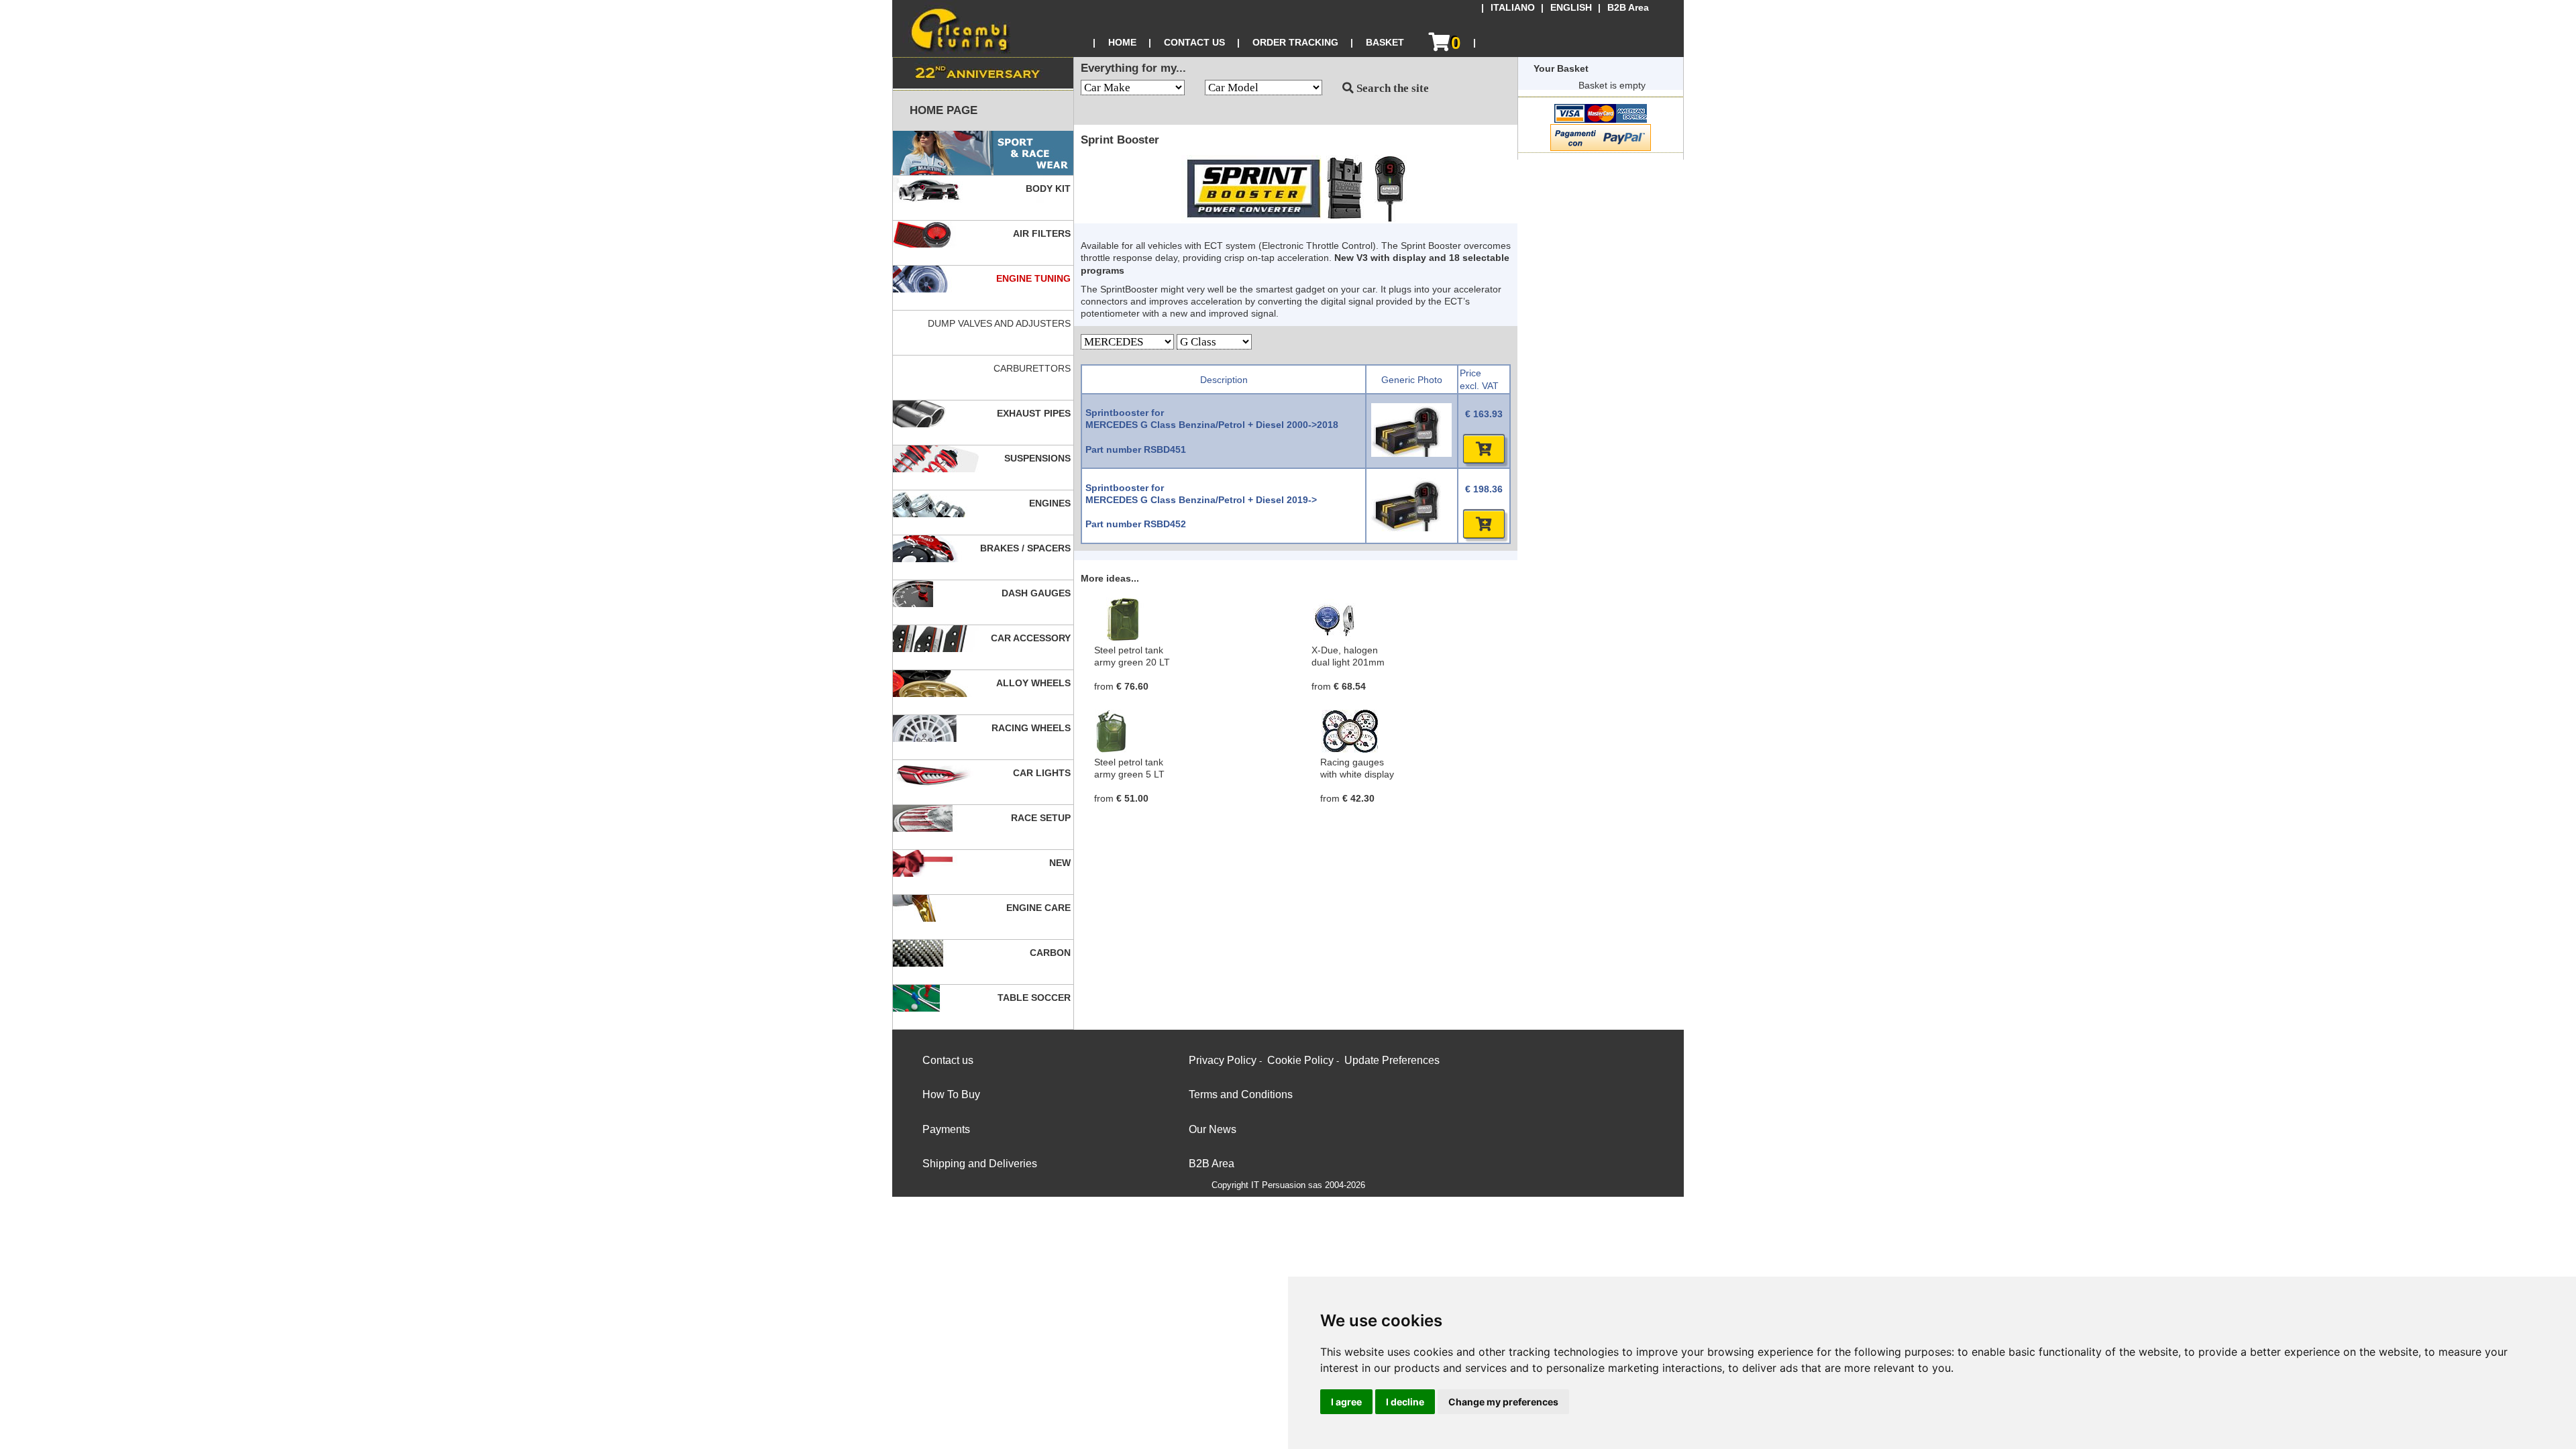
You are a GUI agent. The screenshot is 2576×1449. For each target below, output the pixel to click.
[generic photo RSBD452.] (1411, 528)
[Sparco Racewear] (983, 153)
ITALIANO (1513, 8)
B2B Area (1628, 8)
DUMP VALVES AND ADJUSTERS (1001, 323)
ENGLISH (1571, 8)
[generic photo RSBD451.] (1411, 453)
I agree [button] (1346, 1402)
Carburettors (1033, 368)
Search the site (1391, 88)
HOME (1122, 42)
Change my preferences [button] (1503, 1402)
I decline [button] (1405, 1402)
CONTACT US (1194, 42)
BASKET (1385, 42)
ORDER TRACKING (1295, 42)
